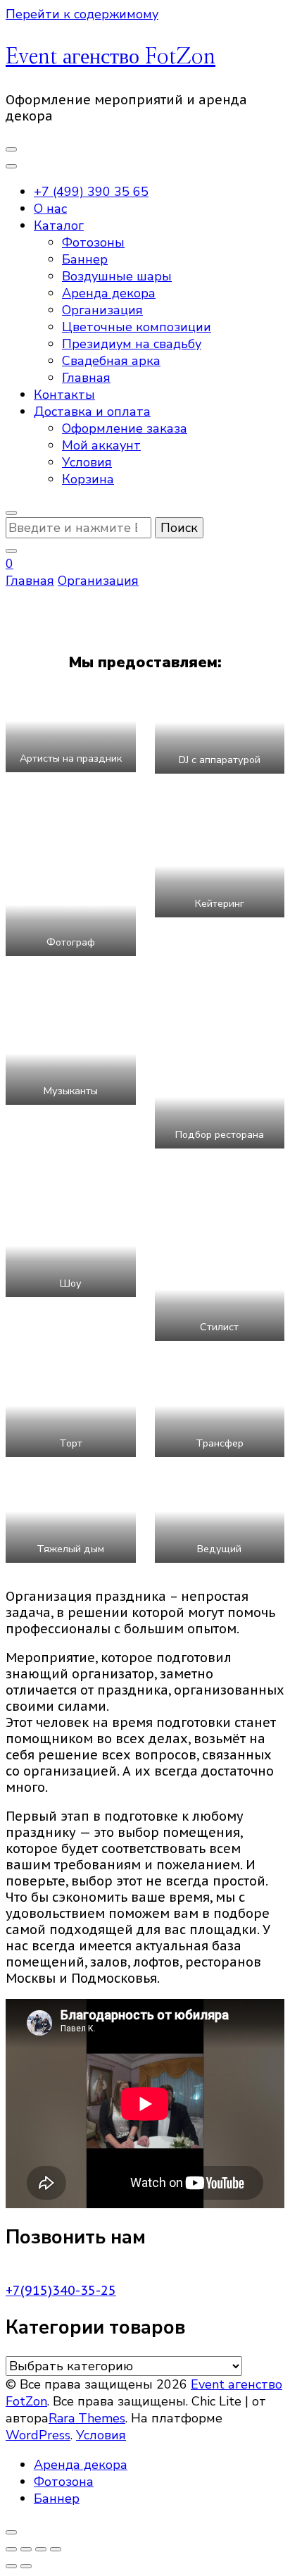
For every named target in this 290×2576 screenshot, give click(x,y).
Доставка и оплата (92, 411)
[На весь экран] (26, 2549)
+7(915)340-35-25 (61, 2290)
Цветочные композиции (137, 327)
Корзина (88, 479)
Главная (86, 378)
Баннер (85, 259)
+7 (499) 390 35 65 (91, 192)
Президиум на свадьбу (132, 344)
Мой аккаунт (101, 445)
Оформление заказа (125, 428)
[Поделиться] (41, 2549)
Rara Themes (87, 2418)
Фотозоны (93, 242)
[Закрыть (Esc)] (56, 2549)
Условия (87, 462)
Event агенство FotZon (111, 57)
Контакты (64, 395)
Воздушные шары (117, 276)
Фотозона (64, 2482)
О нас (50, 209)
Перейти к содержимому (82, 14)
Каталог (59, 225)
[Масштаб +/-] (11, 2549)
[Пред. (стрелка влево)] (11, 2566)
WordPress (38, 2435)
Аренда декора (109, 293)
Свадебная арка (111, 361)
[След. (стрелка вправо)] (26, 2566)
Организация (102, 310)
